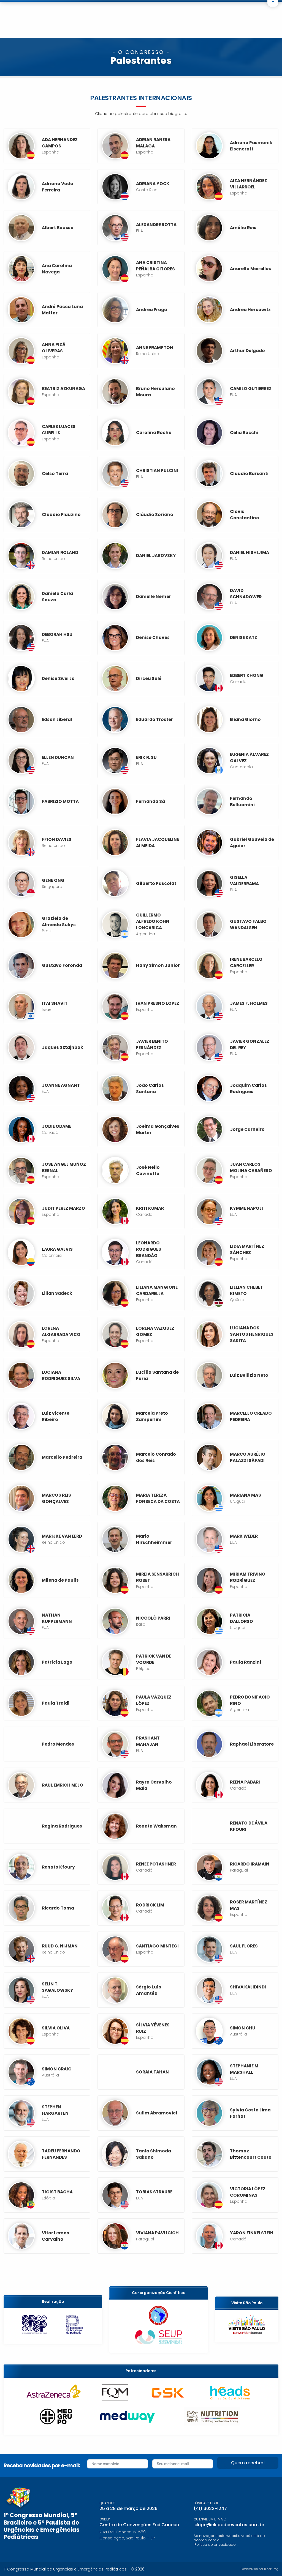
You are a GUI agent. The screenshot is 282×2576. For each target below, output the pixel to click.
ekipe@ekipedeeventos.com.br (229, 2525)
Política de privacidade (215, 2545)
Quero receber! (248, 2463)
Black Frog (271, 2569)
